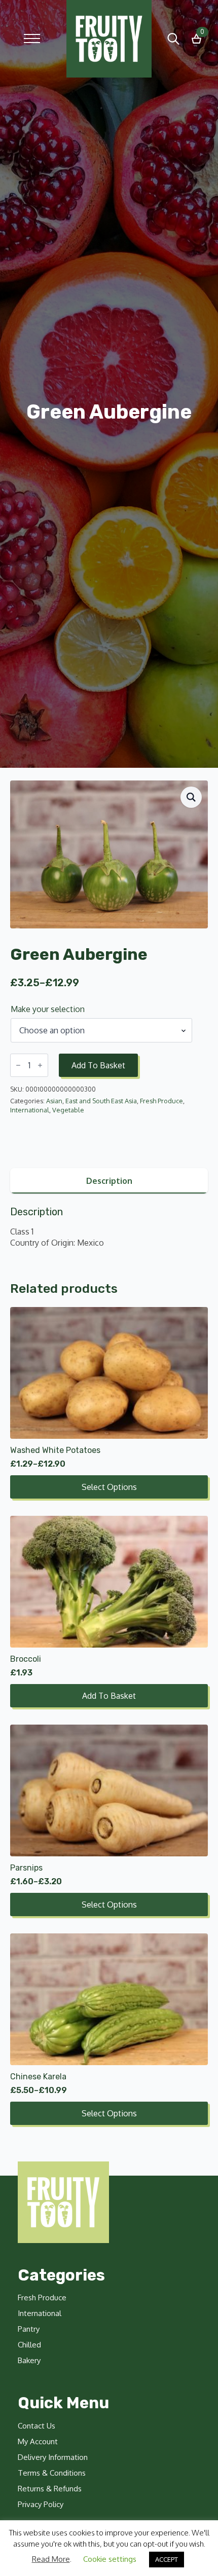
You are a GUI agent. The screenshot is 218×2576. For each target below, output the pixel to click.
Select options (109, 1487)
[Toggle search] (173, 39)
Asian (54, 1101)
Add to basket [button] (109, 1696)
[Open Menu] (32, 39)
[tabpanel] (109, 1227)
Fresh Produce (161, 1101)
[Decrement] (18, 1065)
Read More (51, 2559)
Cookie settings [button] (110, 2559)
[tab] (109, 1181)
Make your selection (48, 1009)
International (30, 1110)
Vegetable (68, 1110)
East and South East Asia (101, 1101)
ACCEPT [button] (167, 2559)
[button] (191, 797)
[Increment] (40, 1065)
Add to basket (98, 1065)
